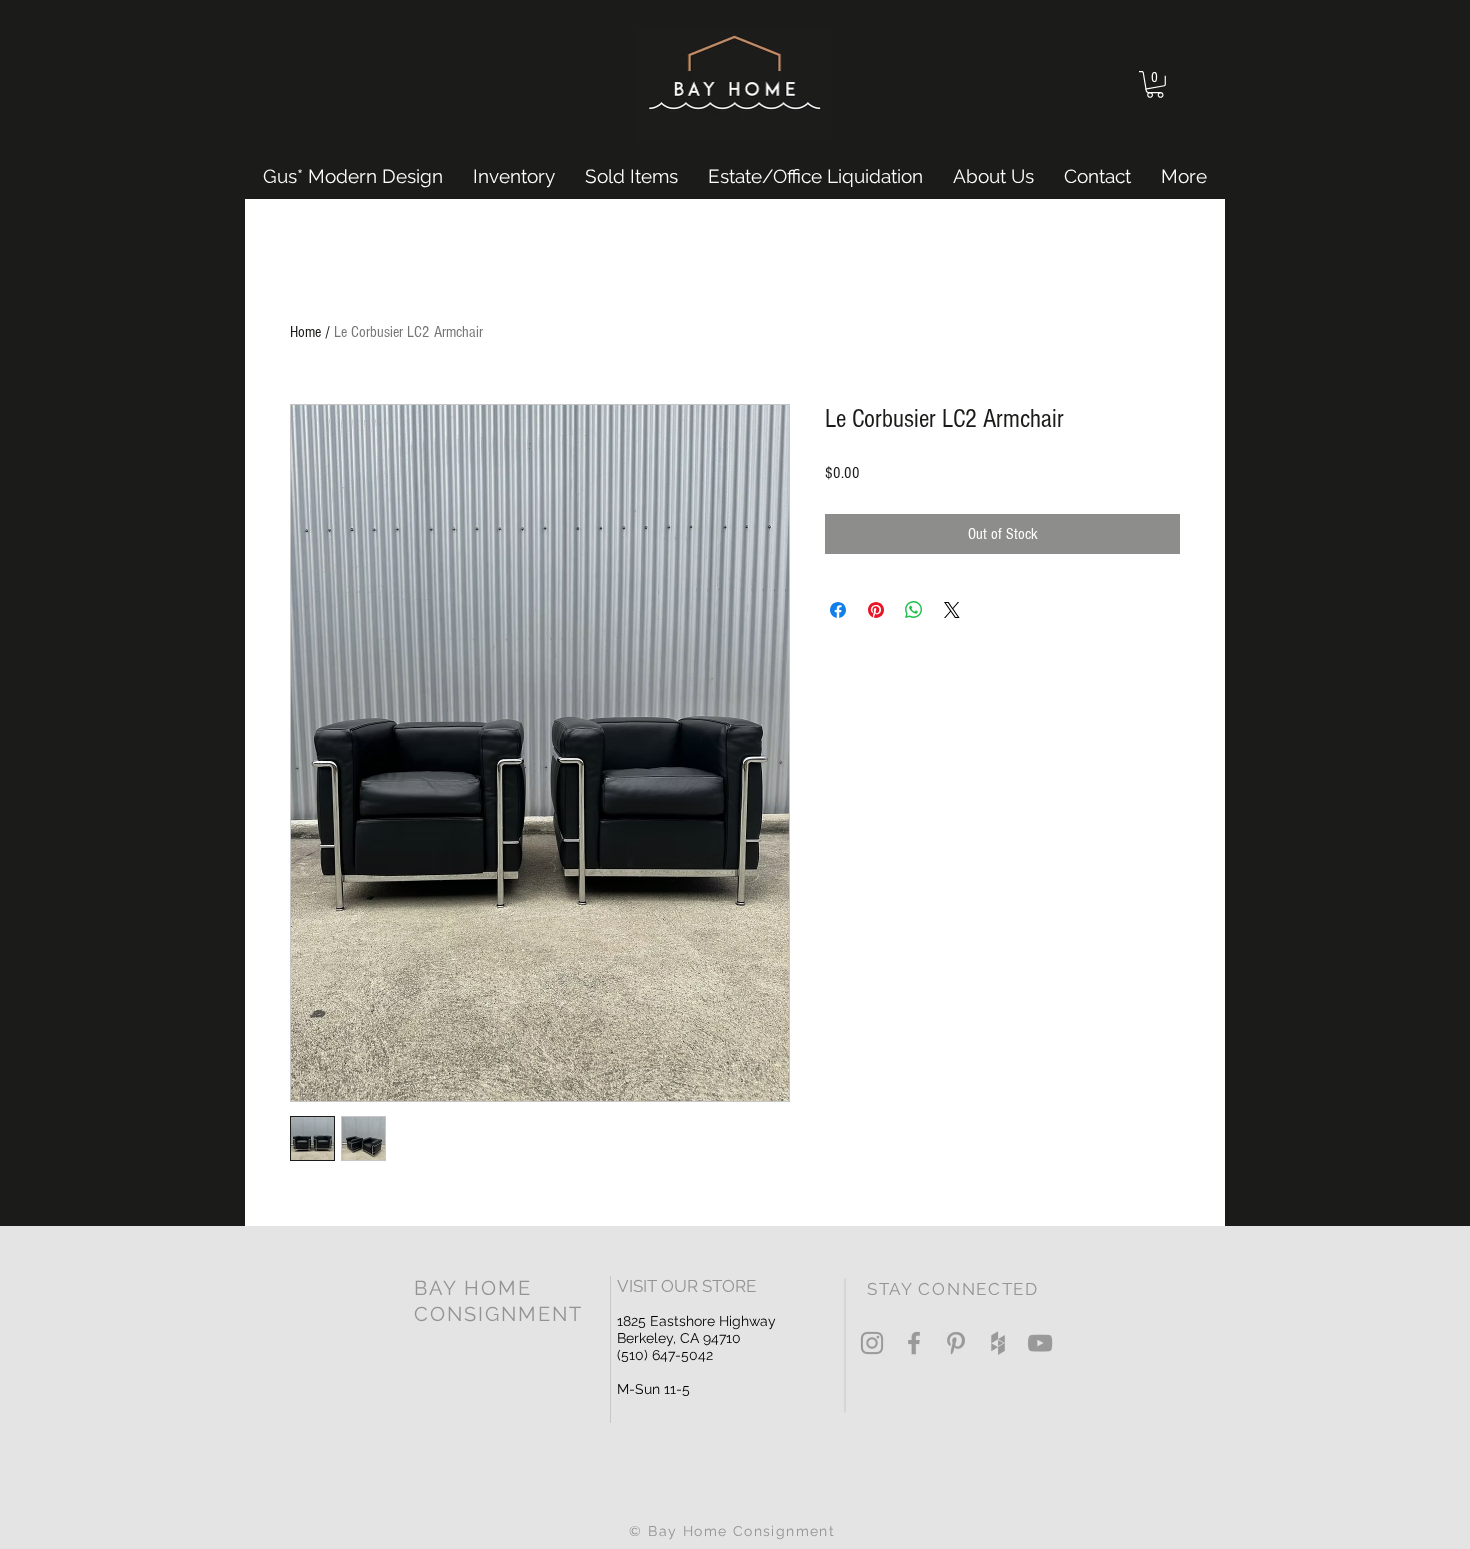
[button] (1155, 84)
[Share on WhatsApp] (914, 610)
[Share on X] (952, 610)
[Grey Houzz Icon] (998, 1343)
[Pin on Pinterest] (876, 610)
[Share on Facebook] (838, 610)
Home (305, 332)
